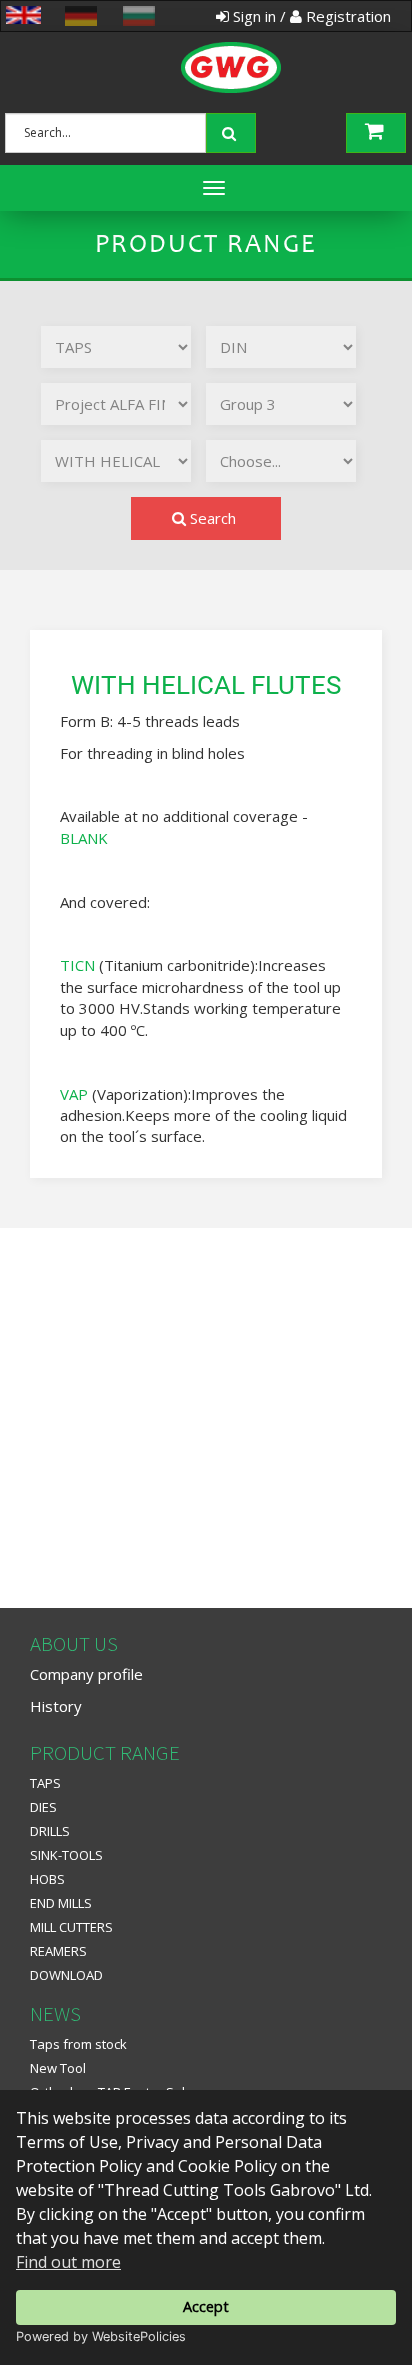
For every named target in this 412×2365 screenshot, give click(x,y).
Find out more (68, 2262)
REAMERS (58, 1951)
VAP (74, 1094)
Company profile (86, 1674)
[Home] (202, 45)
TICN (77, 965)
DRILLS (50, 1831)
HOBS (47, 1879)
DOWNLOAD (66, 1975)
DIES (43, 1807)
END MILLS (61, 1903)
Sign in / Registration (310, 16)
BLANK (84, 838)
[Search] (233, 131)
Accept (206, 2306)
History (56, 1706)
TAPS (45, 1783)
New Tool (58, 2068)
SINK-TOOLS (66, 1855)
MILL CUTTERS (71, 1927)
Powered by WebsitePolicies (101, 2336)
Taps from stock (78, 2044)
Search (211, 518)
